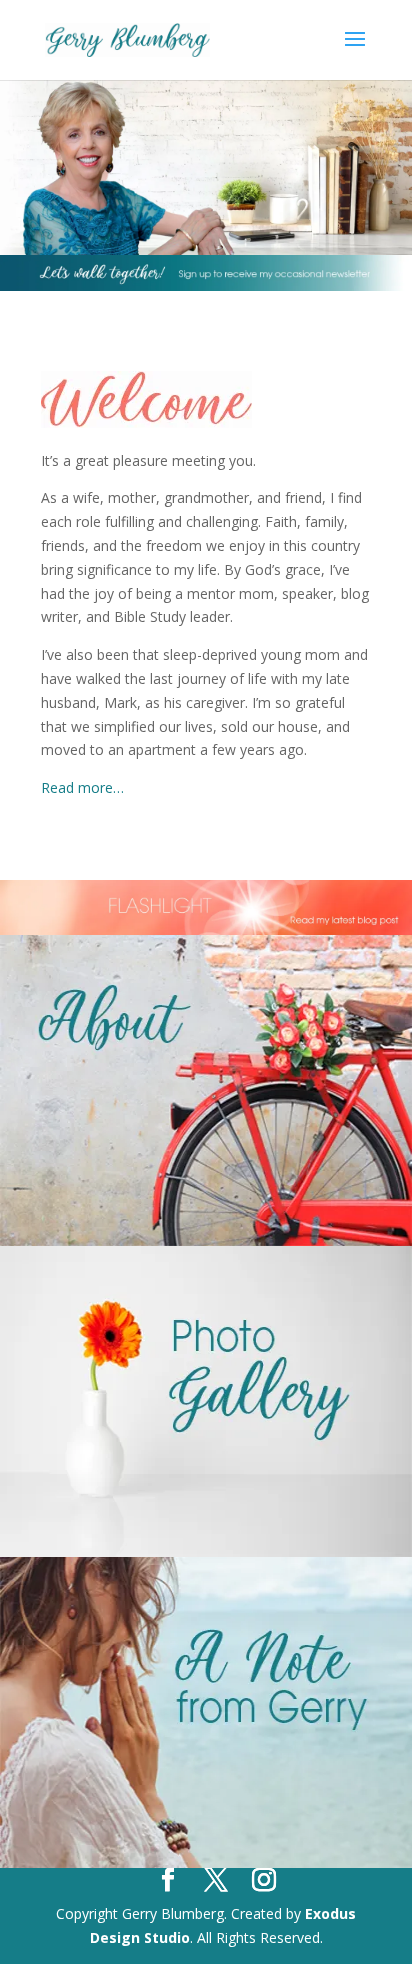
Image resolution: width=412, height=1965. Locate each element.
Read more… (82, 787)
